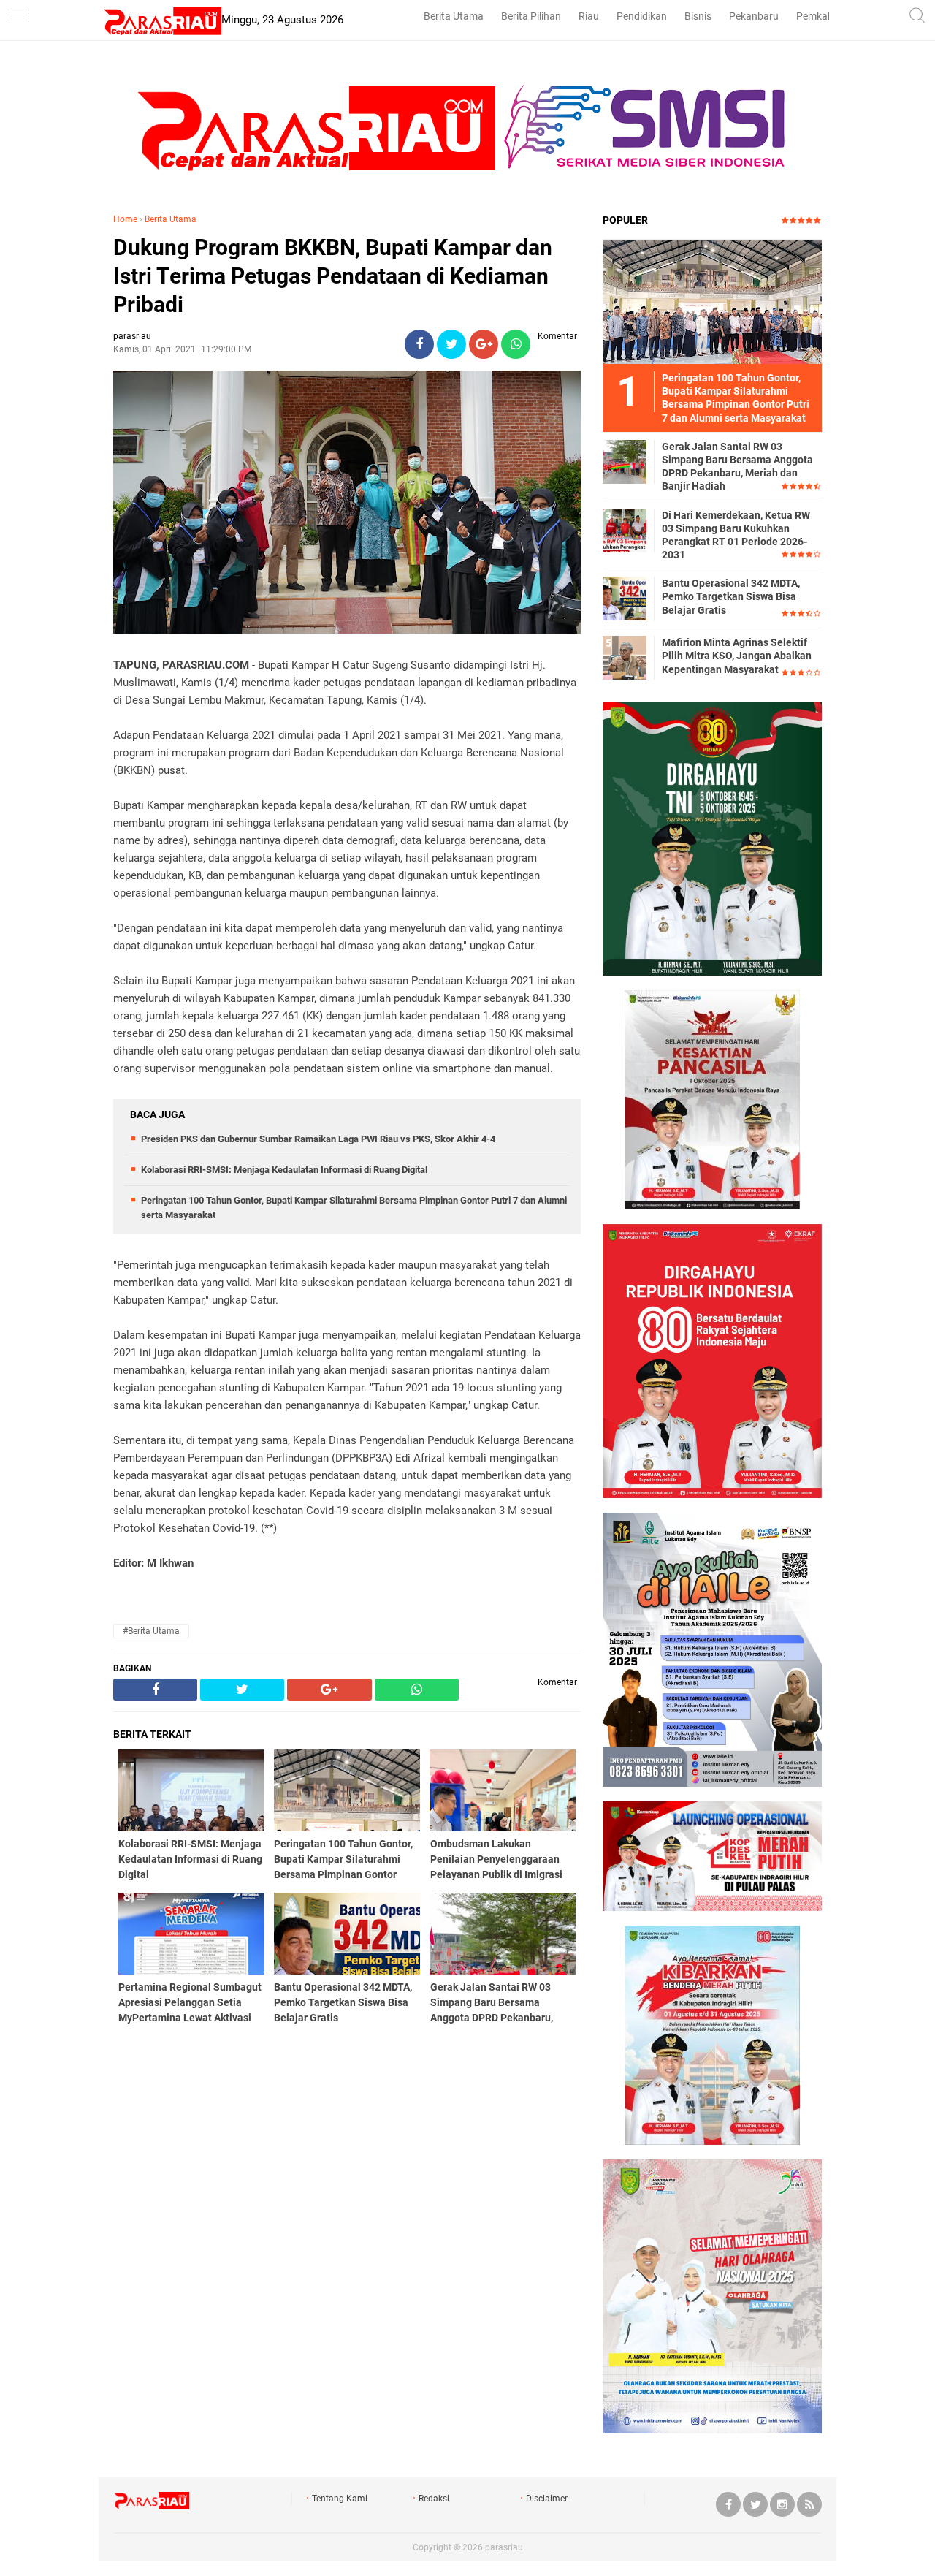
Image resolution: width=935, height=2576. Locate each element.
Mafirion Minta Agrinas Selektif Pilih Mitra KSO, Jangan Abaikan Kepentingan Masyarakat (737, 656)
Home (125, 219)
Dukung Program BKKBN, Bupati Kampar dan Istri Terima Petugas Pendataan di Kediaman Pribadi (333, 276)
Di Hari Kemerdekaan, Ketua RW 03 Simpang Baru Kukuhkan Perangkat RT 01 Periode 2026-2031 (736, 535)
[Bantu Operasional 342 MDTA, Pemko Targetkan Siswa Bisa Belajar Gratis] (625, 598)
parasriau (504, 2547)
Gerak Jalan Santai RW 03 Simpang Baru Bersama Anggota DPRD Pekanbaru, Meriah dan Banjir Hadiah (737, 467)
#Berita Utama (151, 1631)
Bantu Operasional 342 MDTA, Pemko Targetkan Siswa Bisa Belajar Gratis (731, 596)
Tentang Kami (340, 2499)
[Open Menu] (18, 16)
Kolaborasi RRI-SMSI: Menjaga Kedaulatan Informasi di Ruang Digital (284, 1170)
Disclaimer (547, 2499)
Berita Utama (454, 16)
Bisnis (698, 16)
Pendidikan (642, 16)
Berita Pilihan (531, 16)
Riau (589, 16)
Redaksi (434, 2499)
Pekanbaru (754, 16)
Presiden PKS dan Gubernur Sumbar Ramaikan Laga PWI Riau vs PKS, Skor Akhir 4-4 (318, 1139)
